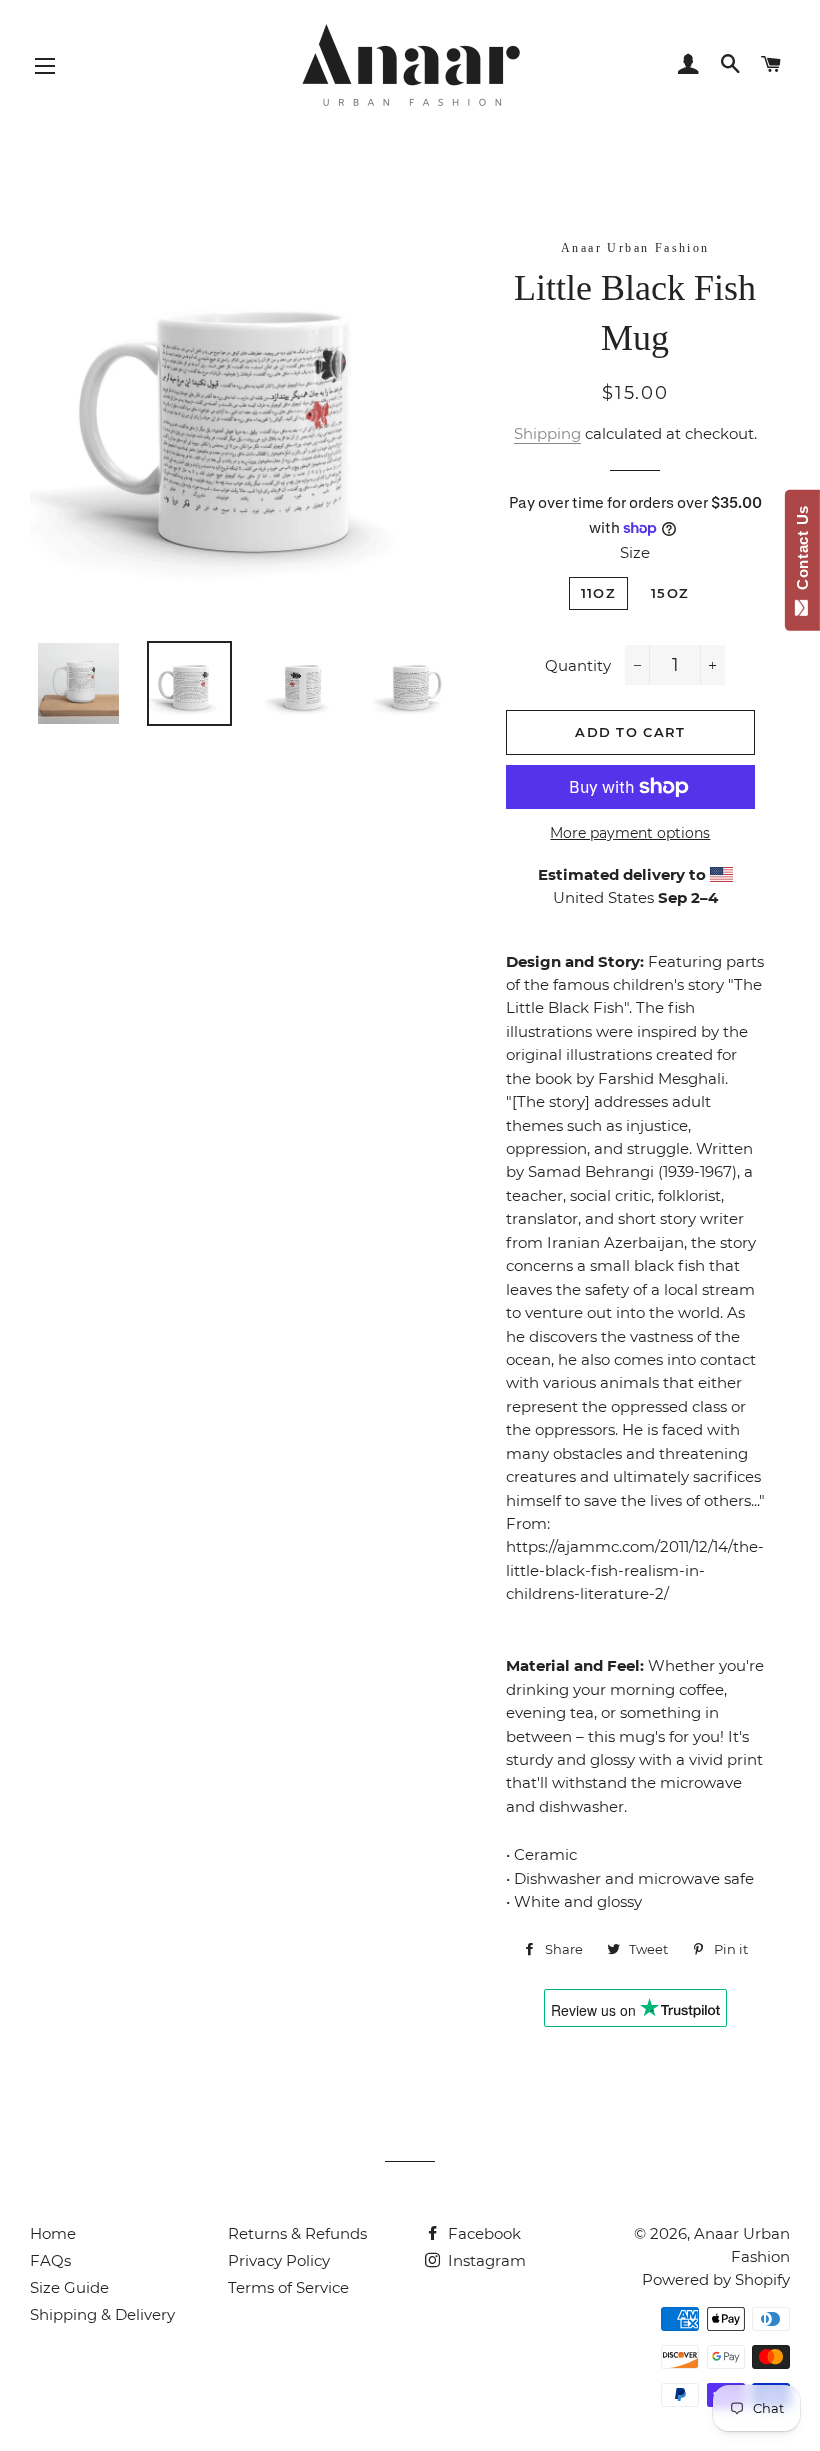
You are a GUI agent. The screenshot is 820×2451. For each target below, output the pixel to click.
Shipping (547, 433)
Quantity (578, 665)
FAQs (50, 2260)
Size (635, 552)
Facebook (482, 2233)
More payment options (630, 833)
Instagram (485, 2260)
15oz (670, 593)
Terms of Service (288, 2287)
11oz (598, 593)
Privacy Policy (279, 2260)
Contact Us (802, 552)
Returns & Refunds (297, 2233)
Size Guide (69, 2287)
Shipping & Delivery (102, 2314)
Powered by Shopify (716, 2279)
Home (53, 2233)
